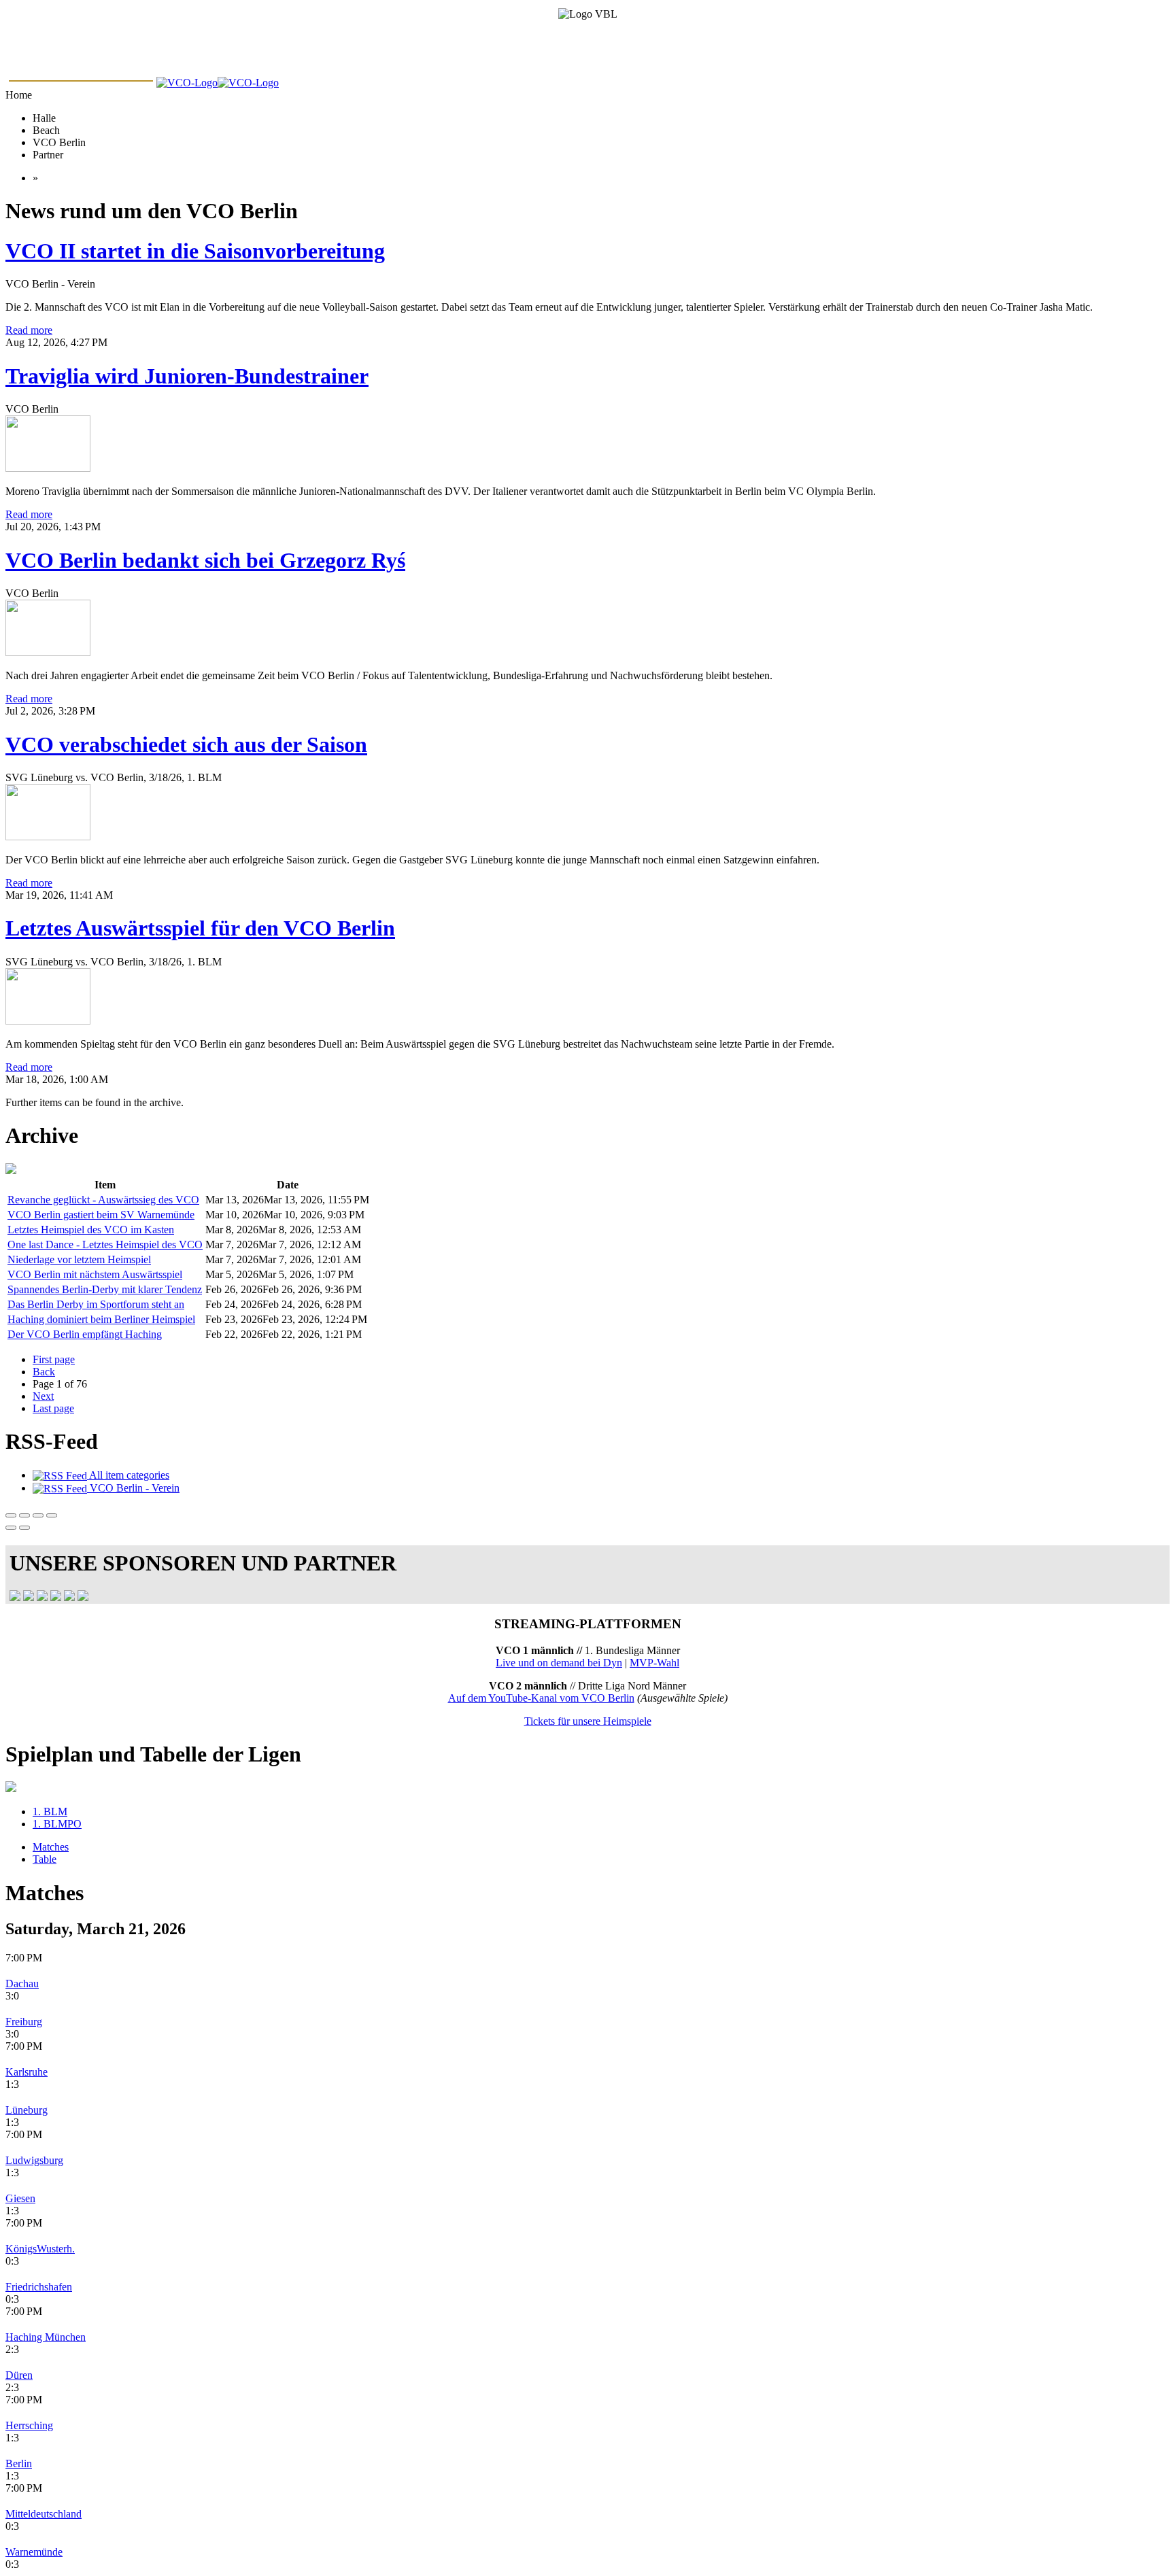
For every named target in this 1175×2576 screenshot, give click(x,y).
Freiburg (24, 2022)
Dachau (22, 1983)
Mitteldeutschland (44, 2514)
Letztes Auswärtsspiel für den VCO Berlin (200, 928)
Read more (29, 330)
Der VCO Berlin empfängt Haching (85, 1334)
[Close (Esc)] (11, 1515)
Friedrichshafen (39, 2287)
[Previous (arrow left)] (11, 1528)
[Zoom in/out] (52, 1515)
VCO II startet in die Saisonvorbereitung (195, 251)
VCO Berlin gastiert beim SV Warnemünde (101, 1215)
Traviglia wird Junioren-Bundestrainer (187, 376)
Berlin (19, 2463)
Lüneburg (27, 2110)
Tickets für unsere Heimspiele (588, 1721)
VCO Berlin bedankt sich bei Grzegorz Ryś (205, 560)
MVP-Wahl (654, 1663)
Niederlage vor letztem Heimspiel (79, 1259)
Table (45, 1859)
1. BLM (50, 1811)
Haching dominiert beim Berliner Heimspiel (101, 1319)
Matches (51, 1847)
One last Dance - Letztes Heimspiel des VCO (105, 1244)
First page (54, 1359)
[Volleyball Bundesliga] (29, 1597)
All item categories (128, 1475)
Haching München (46, 2337)
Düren (19, 2375)
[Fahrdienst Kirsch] (83, 1597)
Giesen (20, 2198)
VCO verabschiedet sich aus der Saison (186, 744)
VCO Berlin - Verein (133, 1488)
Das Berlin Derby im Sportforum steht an (96, 1304)
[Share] (24, 1515)
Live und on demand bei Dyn (559, 1663)
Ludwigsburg (34, 2160)
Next (43, 1396)
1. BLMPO (57, 1824)
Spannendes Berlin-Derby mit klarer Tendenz (105, 1289)
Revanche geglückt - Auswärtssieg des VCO (103, 1200)
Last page (53, 1408)
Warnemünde (34, 2552)
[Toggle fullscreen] (38, 1515)
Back (44, 1372)
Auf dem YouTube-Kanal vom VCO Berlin (541, 1698)
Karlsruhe (27, 2072)
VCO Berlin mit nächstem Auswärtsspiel (95, 1274)
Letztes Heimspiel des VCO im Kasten (91, 1230)
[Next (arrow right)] (24, 1528)
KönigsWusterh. (40, 2249)
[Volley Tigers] (69, 1597)
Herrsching (29, 2425)
